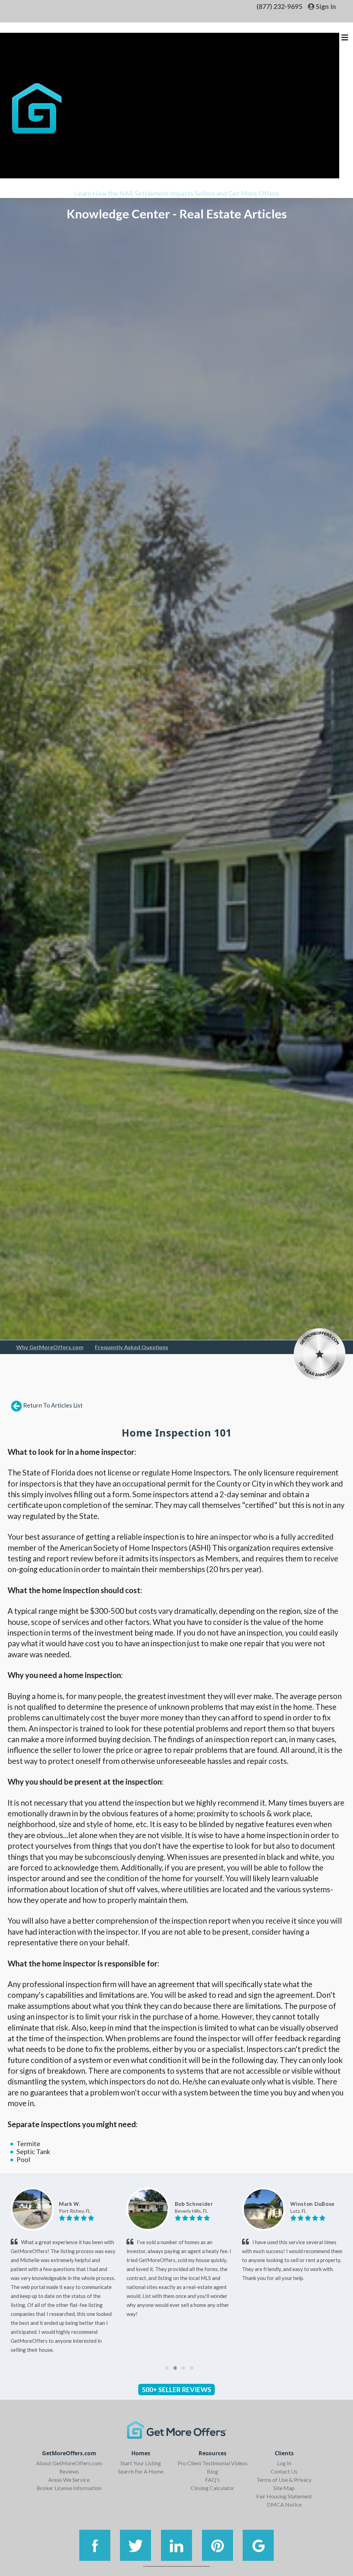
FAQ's (213, 2480)
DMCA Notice (284, 2504)
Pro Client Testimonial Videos (213, 2463)
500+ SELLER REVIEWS (176, 2390)
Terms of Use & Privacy (284, 2480)
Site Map (284, 2488)
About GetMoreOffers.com (69, 2463)
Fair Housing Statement (284, 2496)
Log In (284, 2463)
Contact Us (284, 2471)
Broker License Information (69, 2488)
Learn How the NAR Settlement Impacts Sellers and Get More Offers (176, 193)
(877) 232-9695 (279, 6)
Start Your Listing (141, 2463)
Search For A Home (141, 2471)
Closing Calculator (213, 2488)
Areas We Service (69, 2480)
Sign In (325, 6)
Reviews (69, 2471)
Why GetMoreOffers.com (50, 1347)
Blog (213, 2471)
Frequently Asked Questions (132, 1347)
